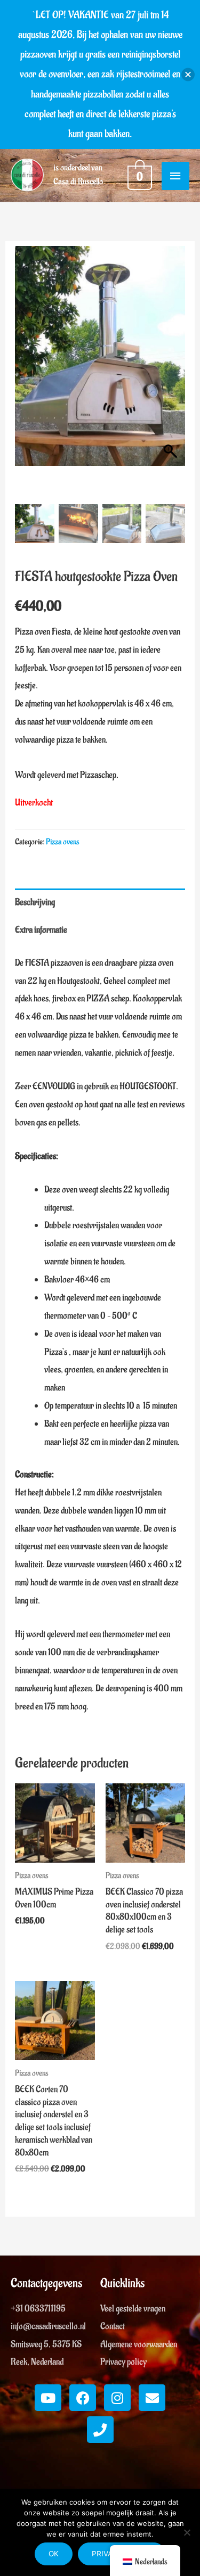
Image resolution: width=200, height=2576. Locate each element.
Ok (54, 2554)
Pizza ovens (63, 842)
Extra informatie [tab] (41, 930)
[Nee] (187, 2532)
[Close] (188, 74)
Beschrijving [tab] (35, 902)
